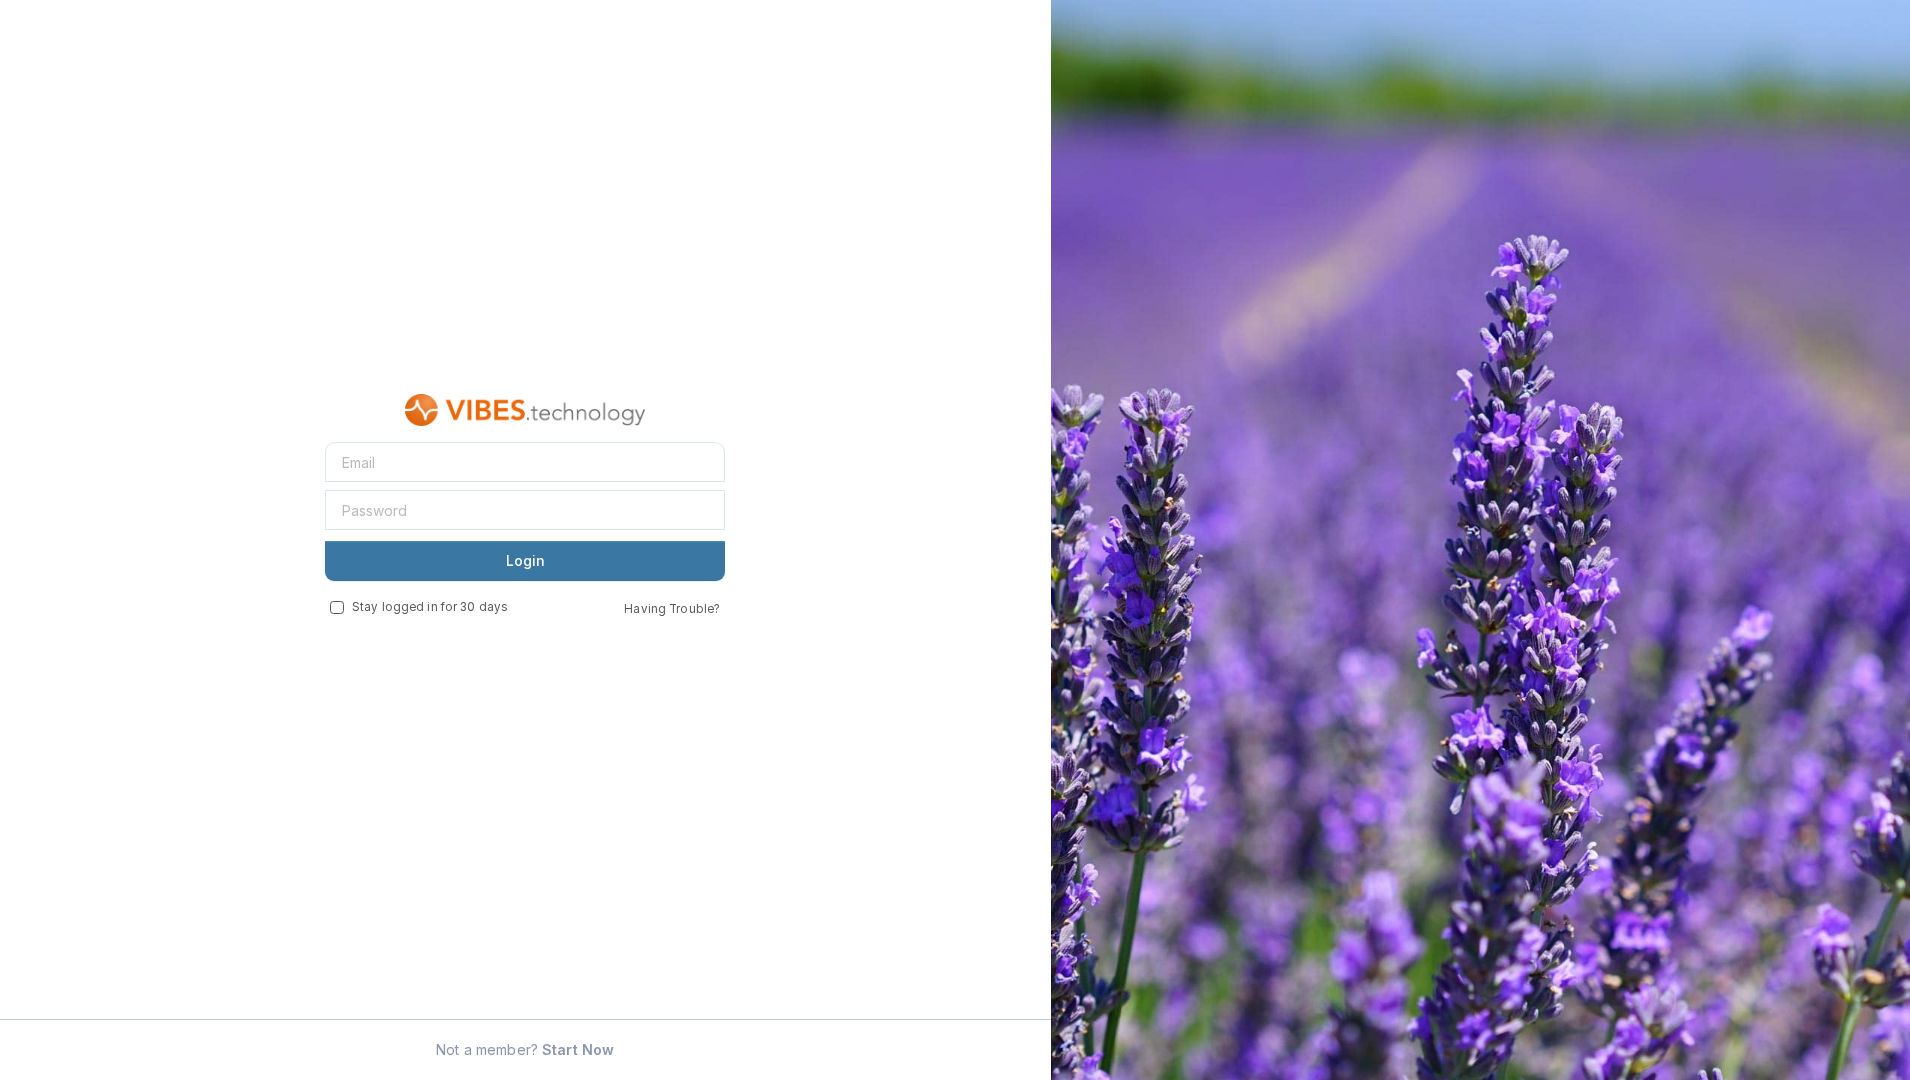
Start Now (578, 1049)
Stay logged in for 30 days (430, 607)
